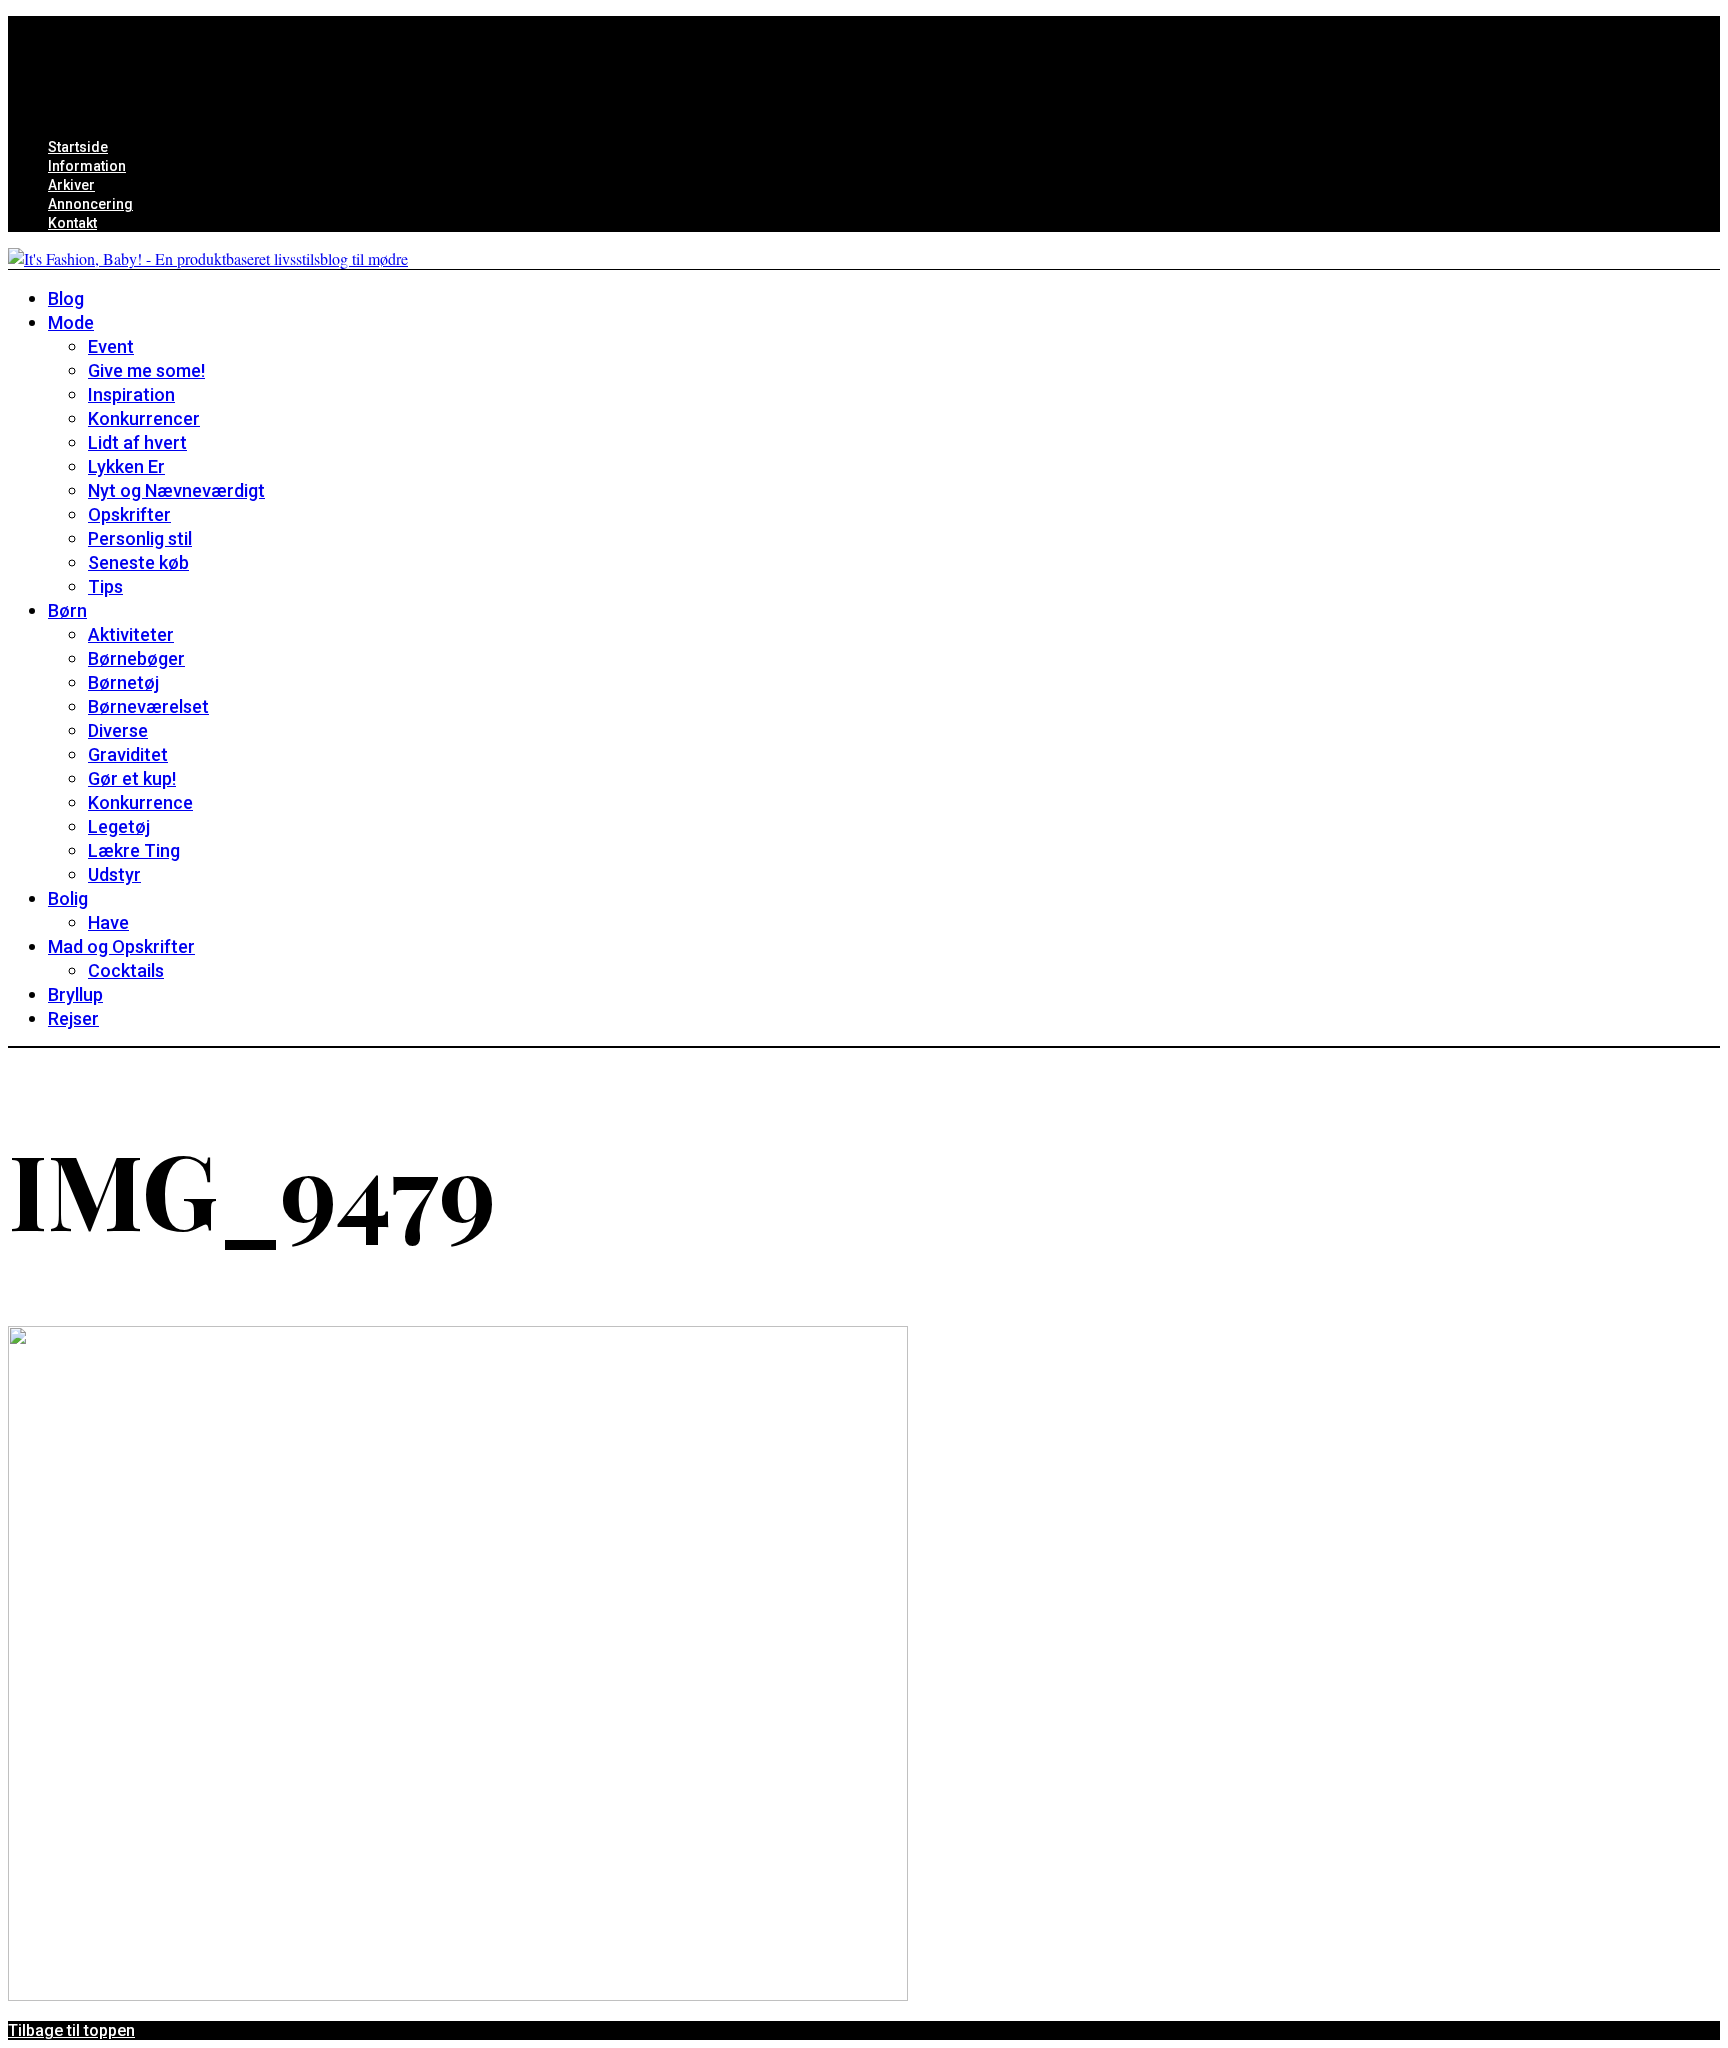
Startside (78, 147)
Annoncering (90, 204)
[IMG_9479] (458, 1994)
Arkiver (71, 185)
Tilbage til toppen (71, 2030)
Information (87, 166)
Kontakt (72, 223)
